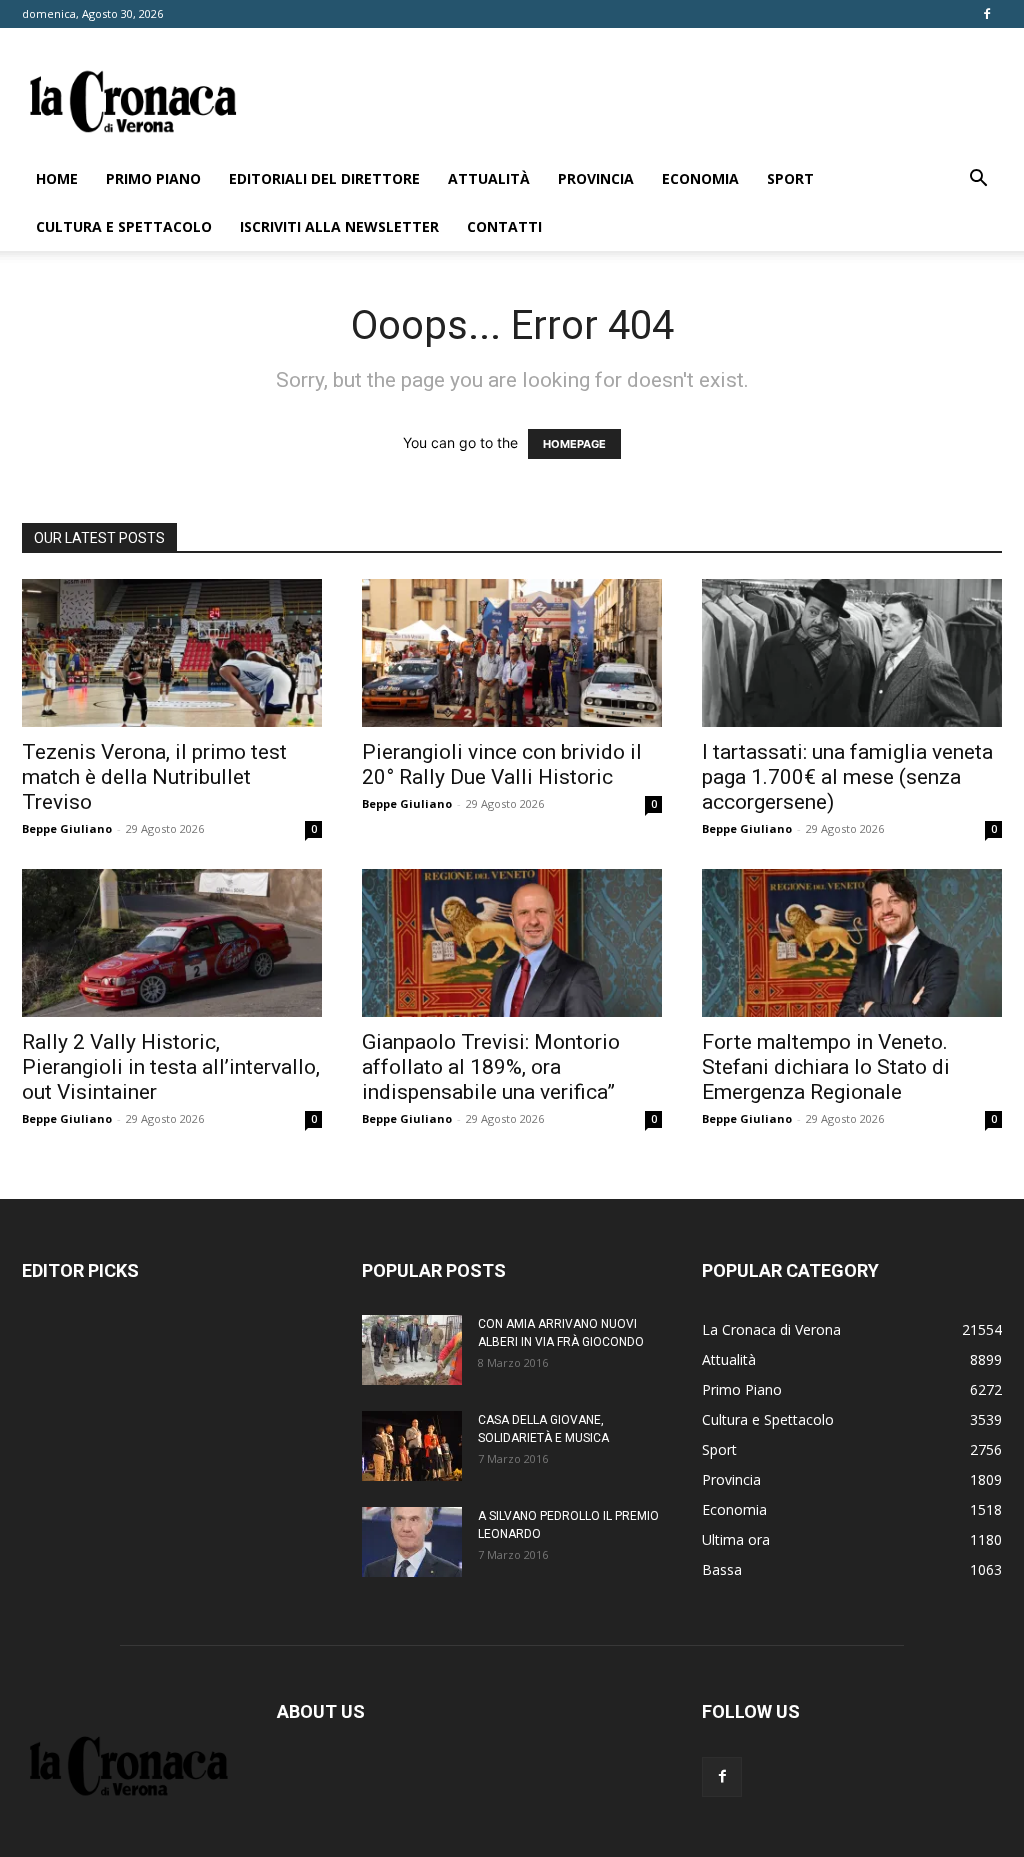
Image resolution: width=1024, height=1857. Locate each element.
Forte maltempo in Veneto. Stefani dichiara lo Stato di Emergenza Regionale (826, 1067)
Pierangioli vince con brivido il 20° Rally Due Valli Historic (502, 764)
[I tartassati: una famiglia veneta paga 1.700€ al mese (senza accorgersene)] (852, 653)
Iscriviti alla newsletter (339, 226)
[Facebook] (987, 14)
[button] (978, 180)
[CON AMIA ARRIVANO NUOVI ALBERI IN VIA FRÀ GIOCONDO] (412, 1350)
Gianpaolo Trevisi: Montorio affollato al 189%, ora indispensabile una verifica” (491, 1067)
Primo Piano (153, 178)
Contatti (504, 226)
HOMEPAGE (574, 444)
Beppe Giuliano (67, 828)
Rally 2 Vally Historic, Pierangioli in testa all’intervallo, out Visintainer (171, 1067)
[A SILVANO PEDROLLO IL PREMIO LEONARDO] (412, 1542)
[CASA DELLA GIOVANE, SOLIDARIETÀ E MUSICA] (412, 1446)
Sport (790, 178)
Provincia (596, 178)
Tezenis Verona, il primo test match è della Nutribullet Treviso (154, 777)
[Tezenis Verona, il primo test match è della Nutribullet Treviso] (172, 653)
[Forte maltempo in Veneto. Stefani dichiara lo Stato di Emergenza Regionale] (852, 943)
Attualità (489, 178)
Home (57, 178)
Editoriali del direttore (324, 178)
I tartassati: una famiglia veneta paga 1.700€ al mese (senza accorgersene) (847, 777)
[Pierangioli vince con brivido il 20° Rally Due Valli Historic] (512, 653)
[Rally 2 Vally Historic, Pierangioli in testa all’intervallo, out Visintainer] (172, 943)
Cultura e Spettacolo (124, 226)
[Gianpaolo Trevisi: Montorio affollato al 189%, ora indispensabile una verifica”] (512, 943)
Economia (700, 178)
